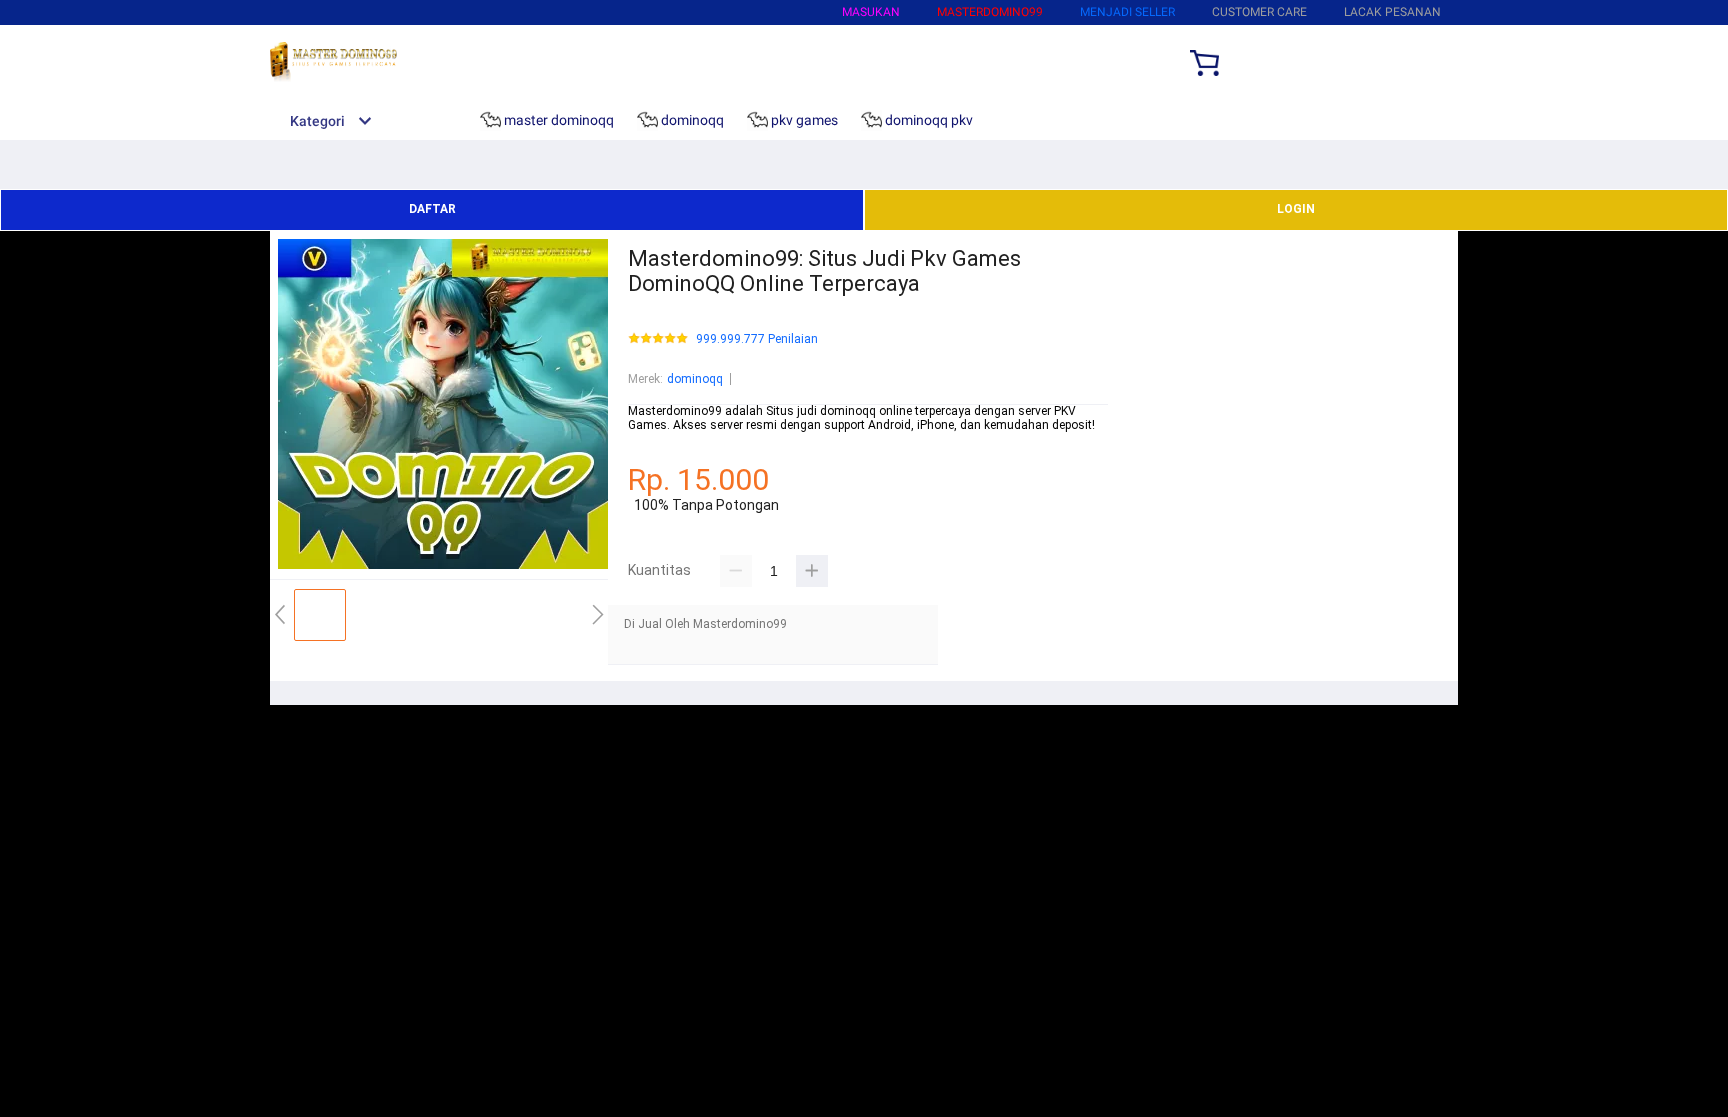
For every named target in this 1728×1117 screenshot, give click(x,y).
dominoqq (695, 379)
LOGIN (1296, 209)
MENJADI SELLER (1127, 12)
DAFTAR (432, 209)
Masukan (871, 12)
